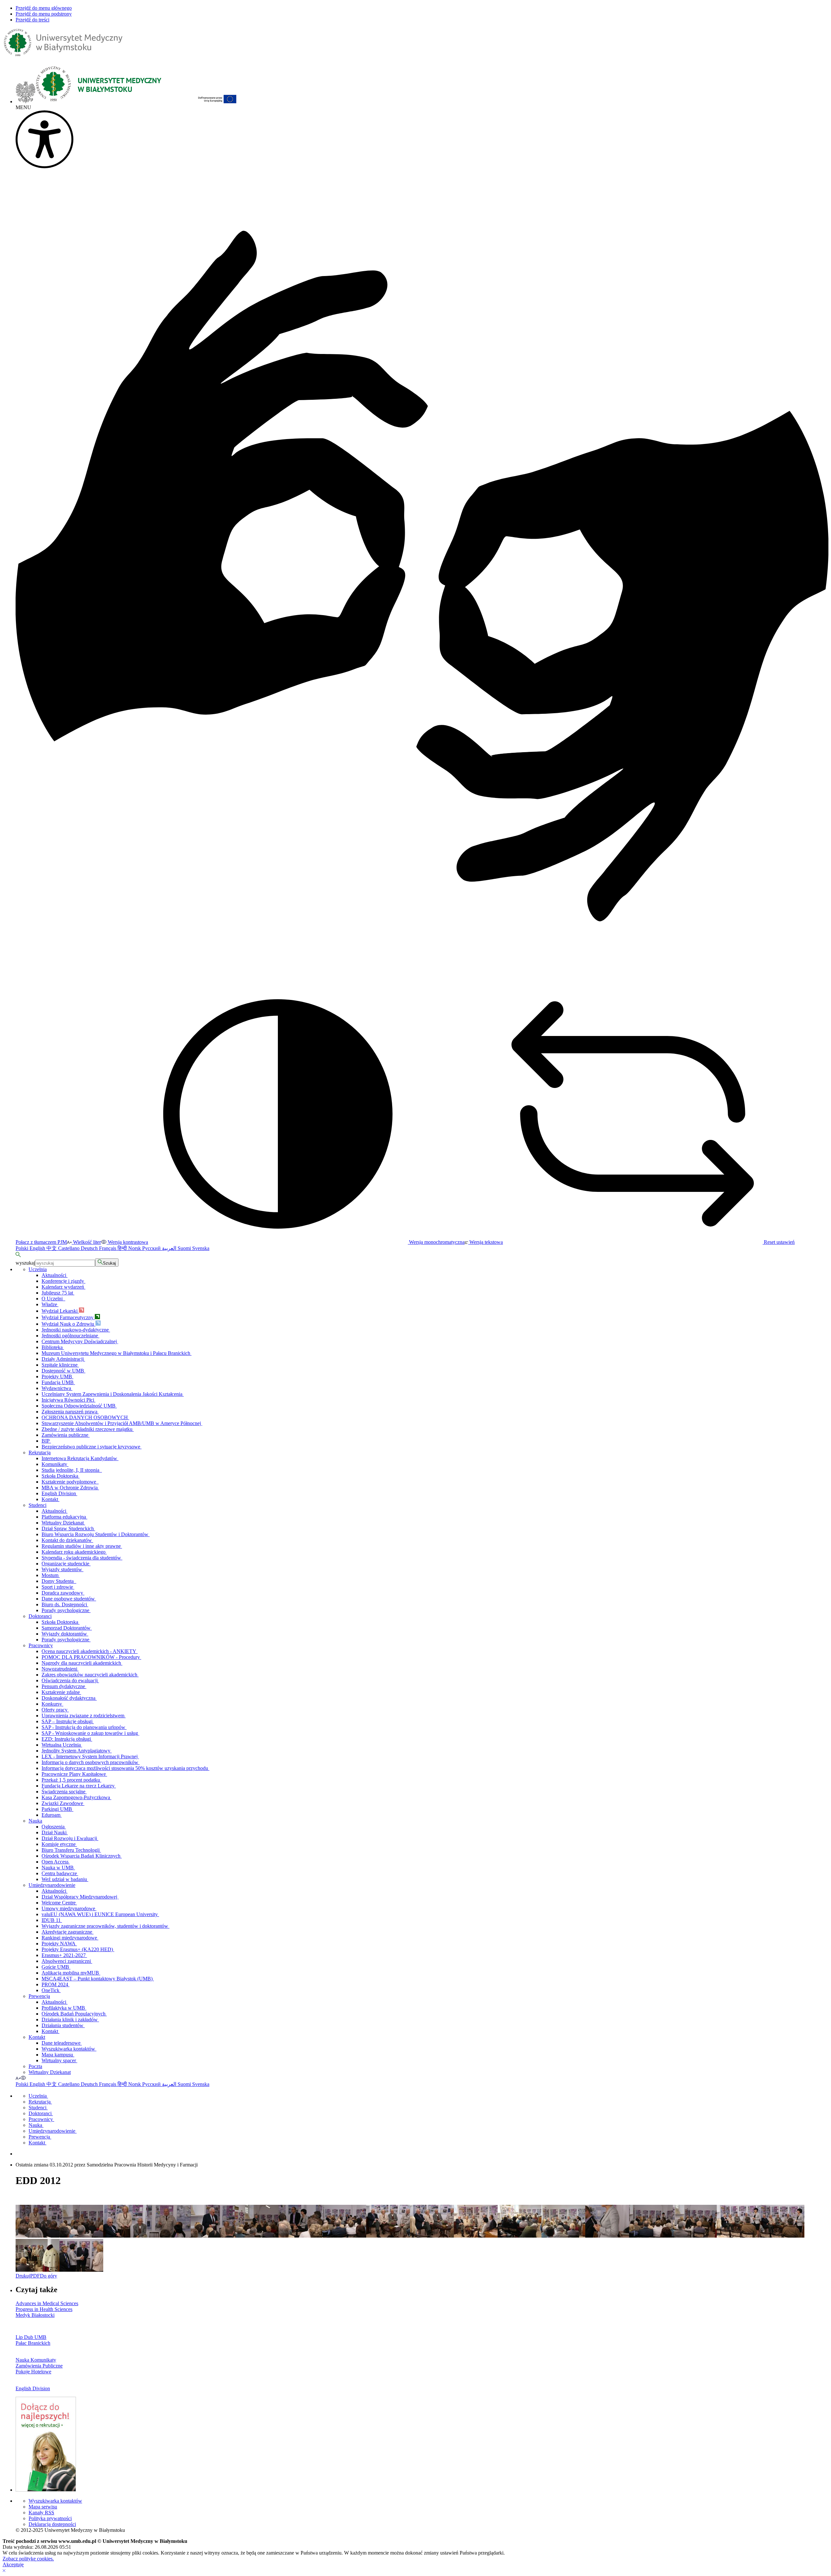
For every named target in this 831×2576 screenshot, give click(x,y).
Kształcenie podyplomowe (70, 1482)
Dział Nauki (55, 1832)
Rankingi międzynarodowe (70, 1938)
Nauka (35, 1821)
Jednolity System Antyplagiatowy (77, 1751)
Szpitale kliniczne (60, 1365)
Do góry (49, 2276)
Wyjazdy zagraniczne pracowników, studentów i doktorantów (105, 1926)
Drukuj (23, 2276)
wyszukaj (25, 1263)
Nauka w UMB (58, 1868)
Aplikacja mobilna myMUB (71, 1973)
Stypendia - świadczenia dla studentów (82, 1558)
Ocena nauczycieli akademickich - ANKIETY (90, 1651)
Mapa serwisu (43, 2507)
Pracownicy (41, 1645)
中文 (52, 1248)
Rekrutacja (40, 1452)
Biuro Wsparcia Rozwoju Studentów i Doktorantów (96, 1534)
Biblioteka (53, 1347)
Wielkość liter (86, 1242)
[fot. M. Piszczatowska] (476, 2236)
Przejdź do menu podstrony (44, 14)
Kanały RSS (41, 2513)
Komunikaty (55, 1464)
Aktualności (55, 1275)
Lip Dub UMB (31, 2337)
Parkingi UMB (57, 1809)
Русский (152, 1248)
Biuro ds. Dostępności (65, 1604)
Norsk (135, 1248)
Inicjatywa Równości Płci (68, 1400)
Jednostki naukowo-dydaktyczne (76, 1330)
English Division (59, 1493)
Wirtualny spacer (59, 2060)
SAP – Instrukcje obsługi (68, 1721)
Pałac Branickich (33, 2343)
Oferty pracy (55, 1710)
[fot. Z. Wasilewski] (37, 2236)
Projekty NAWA (59, 1944)
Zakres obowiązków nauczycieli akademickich (90, 1675)
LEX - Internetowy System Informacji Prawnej (90, 1756)
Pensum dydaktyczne (64, 1686)
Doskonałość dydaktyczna (69, 1698)
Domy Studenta (59, 1581)
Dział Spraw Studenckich (68, 1528)
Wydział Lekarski (60, 1311)
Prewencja (39, 1996)
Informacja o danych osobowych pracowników (91, 1762)
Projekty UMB (57, 1376)
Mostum (51, 1575)
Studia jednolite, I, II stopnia (72, 1470)
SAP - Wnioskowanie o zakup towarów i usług (90, 1733)
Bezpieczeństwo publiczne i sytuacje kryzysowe (92, 1447)
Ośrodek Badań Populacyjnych (74, 2014)
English (38, 1248)
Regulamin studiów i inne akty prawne (82, 1546)
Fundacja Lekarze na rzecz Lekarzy (79, 1786)
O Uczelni (53, 1299)
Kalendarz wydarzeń (63, 1287)
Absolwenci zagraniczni (67, 1961)
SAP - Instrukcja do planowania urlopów (84, 1727)
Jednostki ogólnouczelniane (70, 1336)
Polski (23, 1248)
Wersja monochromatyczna (436, 1242)
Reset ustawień (779, 1242)
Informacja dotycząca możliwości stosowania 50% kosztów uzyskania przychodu (125, 1768)
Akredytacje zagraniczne (68, 1932)
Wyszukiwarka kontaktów (69, 2049)
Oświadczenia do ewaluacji (70, 1680)
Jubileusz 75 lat (58, 1293)
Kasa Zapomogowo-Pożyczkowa (76, 1797)
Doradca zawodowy (63, 1593)
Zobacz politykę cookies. (28, 2559)
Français (108, 1248)
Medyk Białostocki (35, 2315)
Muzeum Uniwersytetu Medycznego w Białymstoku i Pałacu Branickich (117, 1353)
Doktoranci (40, 1616)
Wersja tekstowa (485, 1242)
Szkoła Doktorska (61, 1476)
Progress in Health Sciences (44, 2309)
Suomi (185, 1248)
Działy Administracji (63, 1359)
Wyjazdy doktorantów (65, 1634)
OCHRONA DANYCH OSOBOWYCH (85, 1417)
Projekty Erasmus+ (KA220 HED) (78, 1949)
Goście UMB (56, 1967)
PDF (35, 2276)
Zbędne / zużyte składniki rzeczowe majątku (88, 1429)
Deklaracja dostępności (52, 2524)
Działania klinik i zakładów (70, 2020)
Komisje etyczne (59, 1844)
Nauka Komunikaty (36, 2360)
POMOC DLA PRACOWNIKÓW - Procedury (91, 1657)
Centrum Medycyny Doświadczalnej (80, 1341)
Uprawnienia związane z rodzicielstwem (84, 1716)
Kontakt (50, 1499)
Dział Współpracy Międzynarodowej (80, 1897)
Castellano (69, 1248)
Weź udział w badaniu (65, 1879)
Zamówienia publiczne (66, 1435)
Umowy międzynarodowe (69, 1908)
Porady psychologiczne (66, 1610)
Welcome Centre (59, 1903)
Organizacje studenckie (66, 1564)
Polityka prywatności (50, 2518)
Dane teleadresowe (62, 2043)
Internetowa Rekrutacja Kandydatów (80, 1458)
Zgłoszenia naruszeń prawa (70, 1412)
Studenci (37, 1505)
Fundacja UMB (58, 1382)
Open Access (56, 1862)
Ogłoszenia (54, 1827)
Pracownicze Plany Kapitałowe (74, 1774)
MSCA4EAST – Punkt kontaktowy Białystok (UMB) (98, 1979)
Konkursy (52, 1704)
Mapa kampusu (58, 2055)
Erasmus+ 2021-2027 (64, 1955)
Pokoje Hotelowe (33, 2372)
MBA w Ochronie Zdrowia (70, 1488)
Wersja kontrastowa (127, 1242)
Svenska (201, 1248)
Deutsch (90, 1248)
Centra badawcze (60, 1873)
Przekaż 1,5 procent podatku (71, 1780)
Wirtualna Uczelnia (62, 1745)
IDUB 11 (52, 1920)
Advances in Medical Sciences (47, 2303)
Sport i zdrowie (58, 1587)
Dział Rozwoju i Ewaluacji (70, 1838)
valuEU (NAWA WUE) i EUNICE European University (100, 1914)
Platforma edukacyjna (64, 1517)
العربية (170, 1248)
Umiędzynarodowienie (52, 1885)
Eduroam (52, 1815)
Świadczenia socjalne (64, 1792)
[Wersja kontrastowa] (23, 2078)
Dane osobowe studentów (69, 1599)
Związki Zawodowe (63, 1803)
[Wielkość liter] (18, 2078)
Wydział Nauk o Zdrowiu (68, 1324)
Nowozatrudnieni (60, 1669)
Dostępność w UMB (63, 1371)
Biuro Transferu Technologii (71, 1850)
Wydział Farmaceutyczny (68, 1317)
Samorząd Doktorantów (67, 1628)
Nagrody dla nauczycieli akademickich (82, 1663)
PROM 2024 (56, 1984)
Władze (50, 1304)
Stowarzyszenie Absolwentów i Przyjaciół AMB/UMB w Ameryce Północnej (122, 1423)
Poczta (35, 2066)
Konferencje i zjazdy (63, 1281)
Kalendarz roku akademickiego (74, 1552)
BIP (46, 1441)
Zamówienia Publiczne (39, 2366)
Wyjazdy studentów (62, 1569)
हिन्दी (123, 1248)
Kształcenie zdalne (61, 1692)
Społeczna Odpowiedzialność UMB (79, 1406)
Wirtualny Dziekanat (63, 1523)
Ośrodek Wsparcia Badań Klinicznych (82, 1856)
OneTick (51, 1990)
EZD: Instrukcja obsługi (67, 1739)
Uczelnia (38, 1269)
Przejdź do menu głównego (44, 8)
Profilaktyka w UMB (64, 2008)
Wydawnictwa (57, 1388)
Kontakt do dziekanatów (67, 1540)
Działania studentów (63, 2025)
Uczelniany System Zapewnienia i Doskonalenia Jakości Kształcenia (113, 1394)
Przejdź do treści (32, 20)
